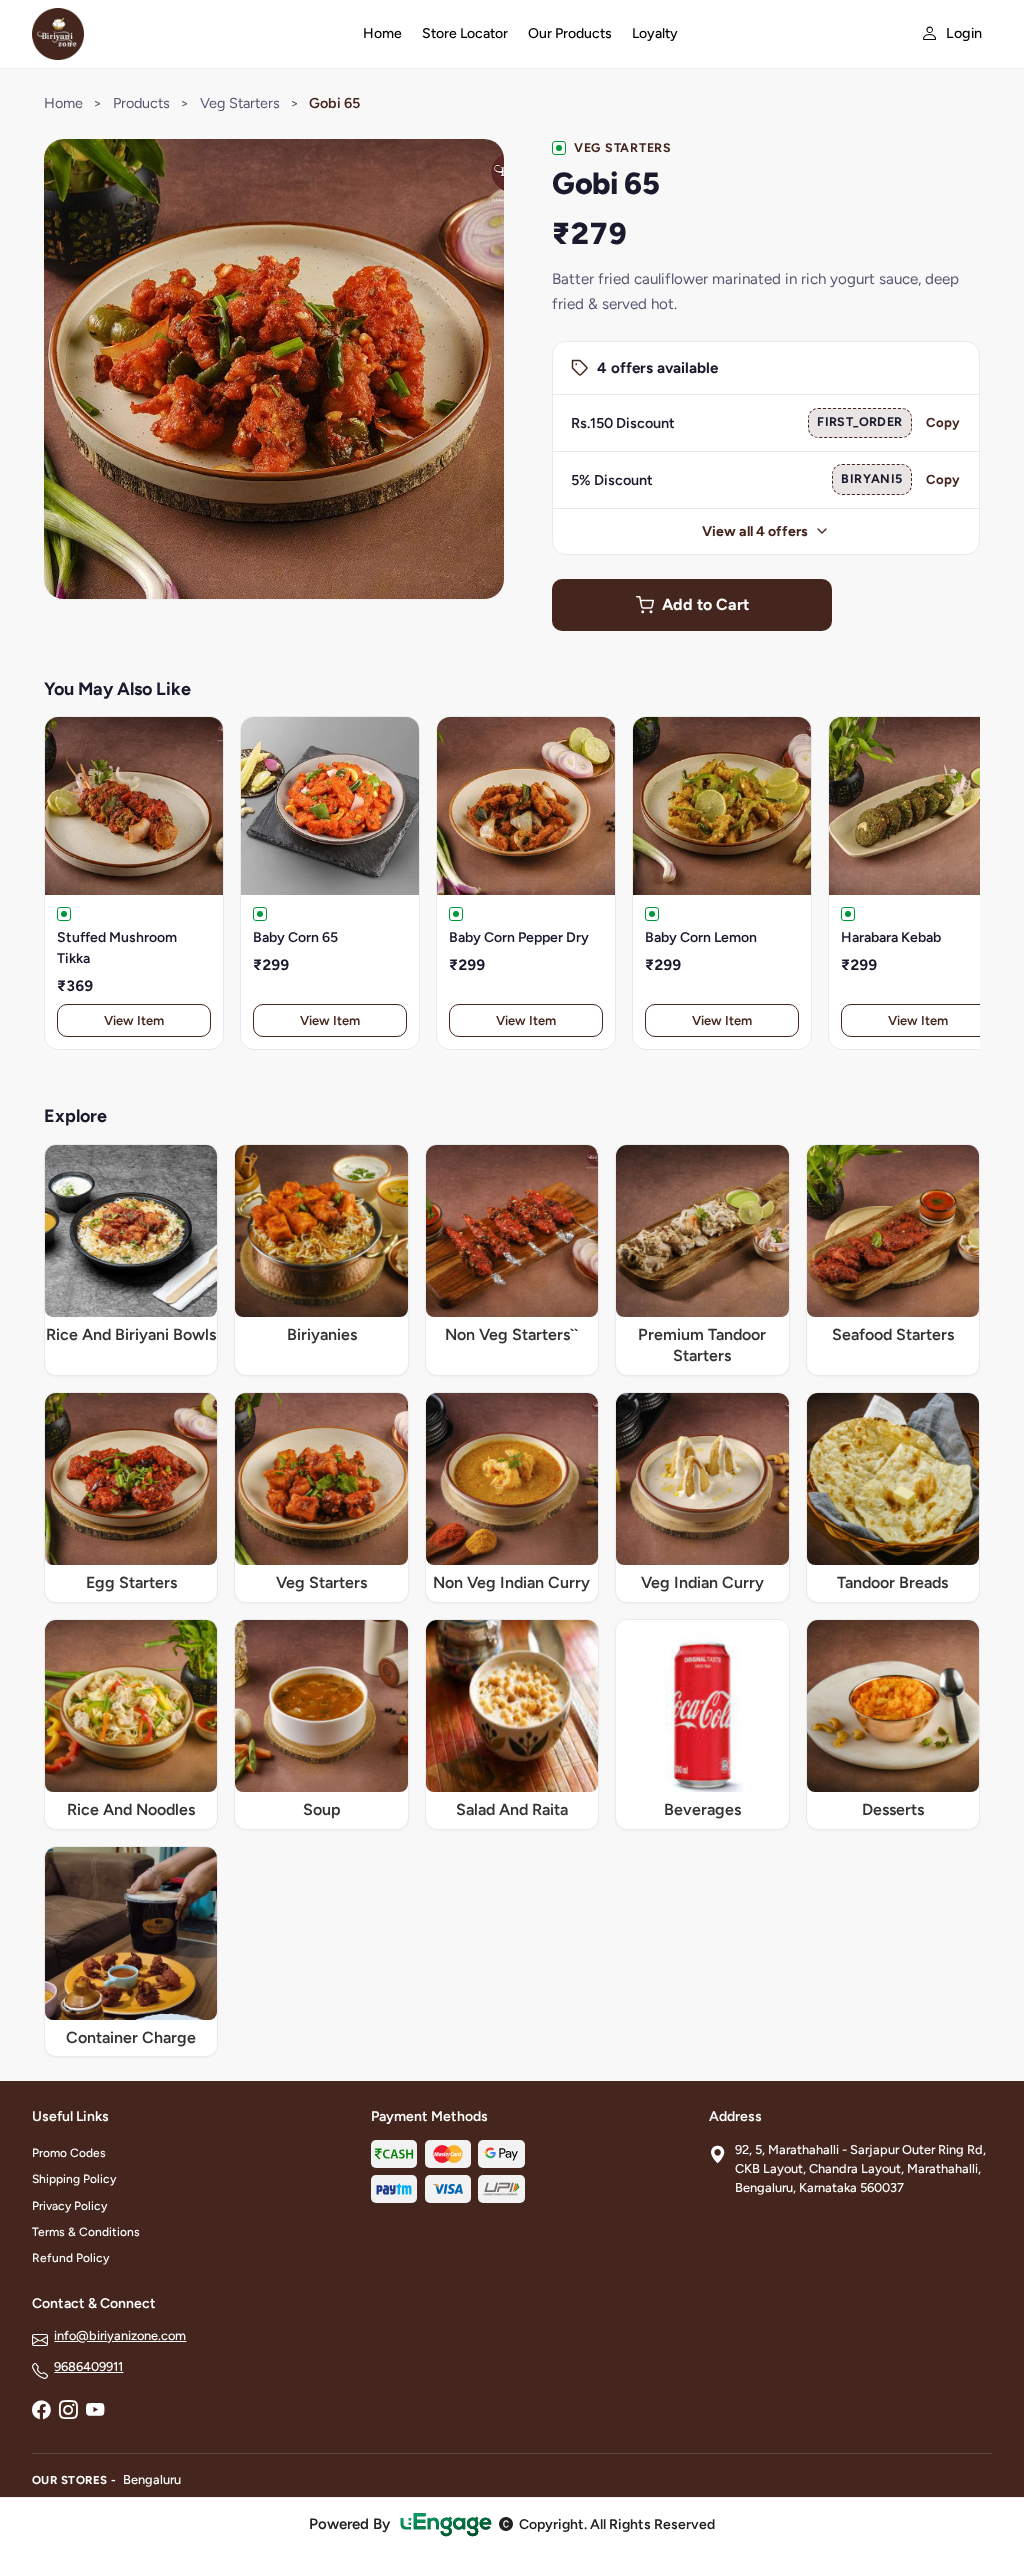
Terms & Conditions (86, 2232)
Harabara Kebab (891, 937)
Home (382, 33)
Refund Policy (70, 2258)
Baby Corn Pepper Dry (519, 937)
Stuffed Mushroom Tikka (117, 948)
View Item (134, 1020)
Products (141, 103)
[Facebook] (41, 2411)
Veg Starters (240, 103)
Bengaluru (152, 2479)
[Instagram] (68, 2411)
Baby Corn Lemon (701, 937)
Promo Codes (69, 2153)
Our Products (570, 33)
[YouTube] (95, 2411)
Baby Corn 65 (295, 937)
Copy (943, 422)
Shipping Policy (74, 2179)
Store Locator (465, 33)
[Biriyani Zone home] (185, 34)
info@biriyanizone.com (120, 2335)
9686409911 (88, 2366)
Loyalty (655, 33)
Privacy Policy (69, 2206)
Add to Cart (705, 604)
